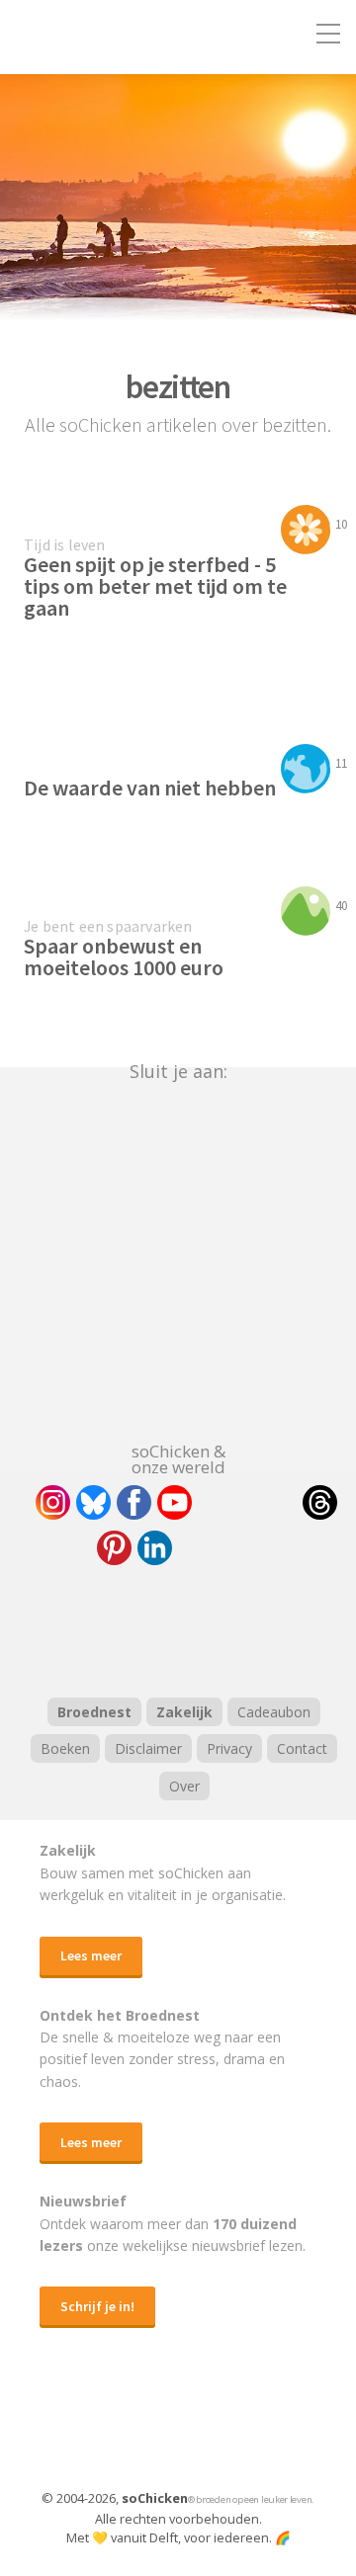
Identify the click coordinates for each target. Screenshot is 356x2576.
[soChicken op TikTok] (247, 1502)
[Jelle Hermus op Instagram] (53, 1502)
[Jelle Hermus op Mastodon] (227, 1548)
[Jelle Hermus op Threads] (320, 1502)
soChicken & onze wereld (178, 1457)
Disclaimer (148, 1748)
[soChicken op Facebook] (134, 1502)
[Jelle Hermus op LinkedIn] (155, 1548)
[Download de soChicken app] (127, 2428)
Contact (302, 1748)
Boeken (65, 1748)
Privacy (229, 1748)
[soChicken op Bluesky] (93, 1502)
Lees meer (91, 1955)
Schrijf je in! (97, 2306)
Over (184, 1786)
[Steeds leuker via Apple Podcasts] (229, 1628)
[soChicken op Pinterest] (114, 1548)
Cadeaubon (274, 1712)
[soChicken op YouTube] (175, 1502)
